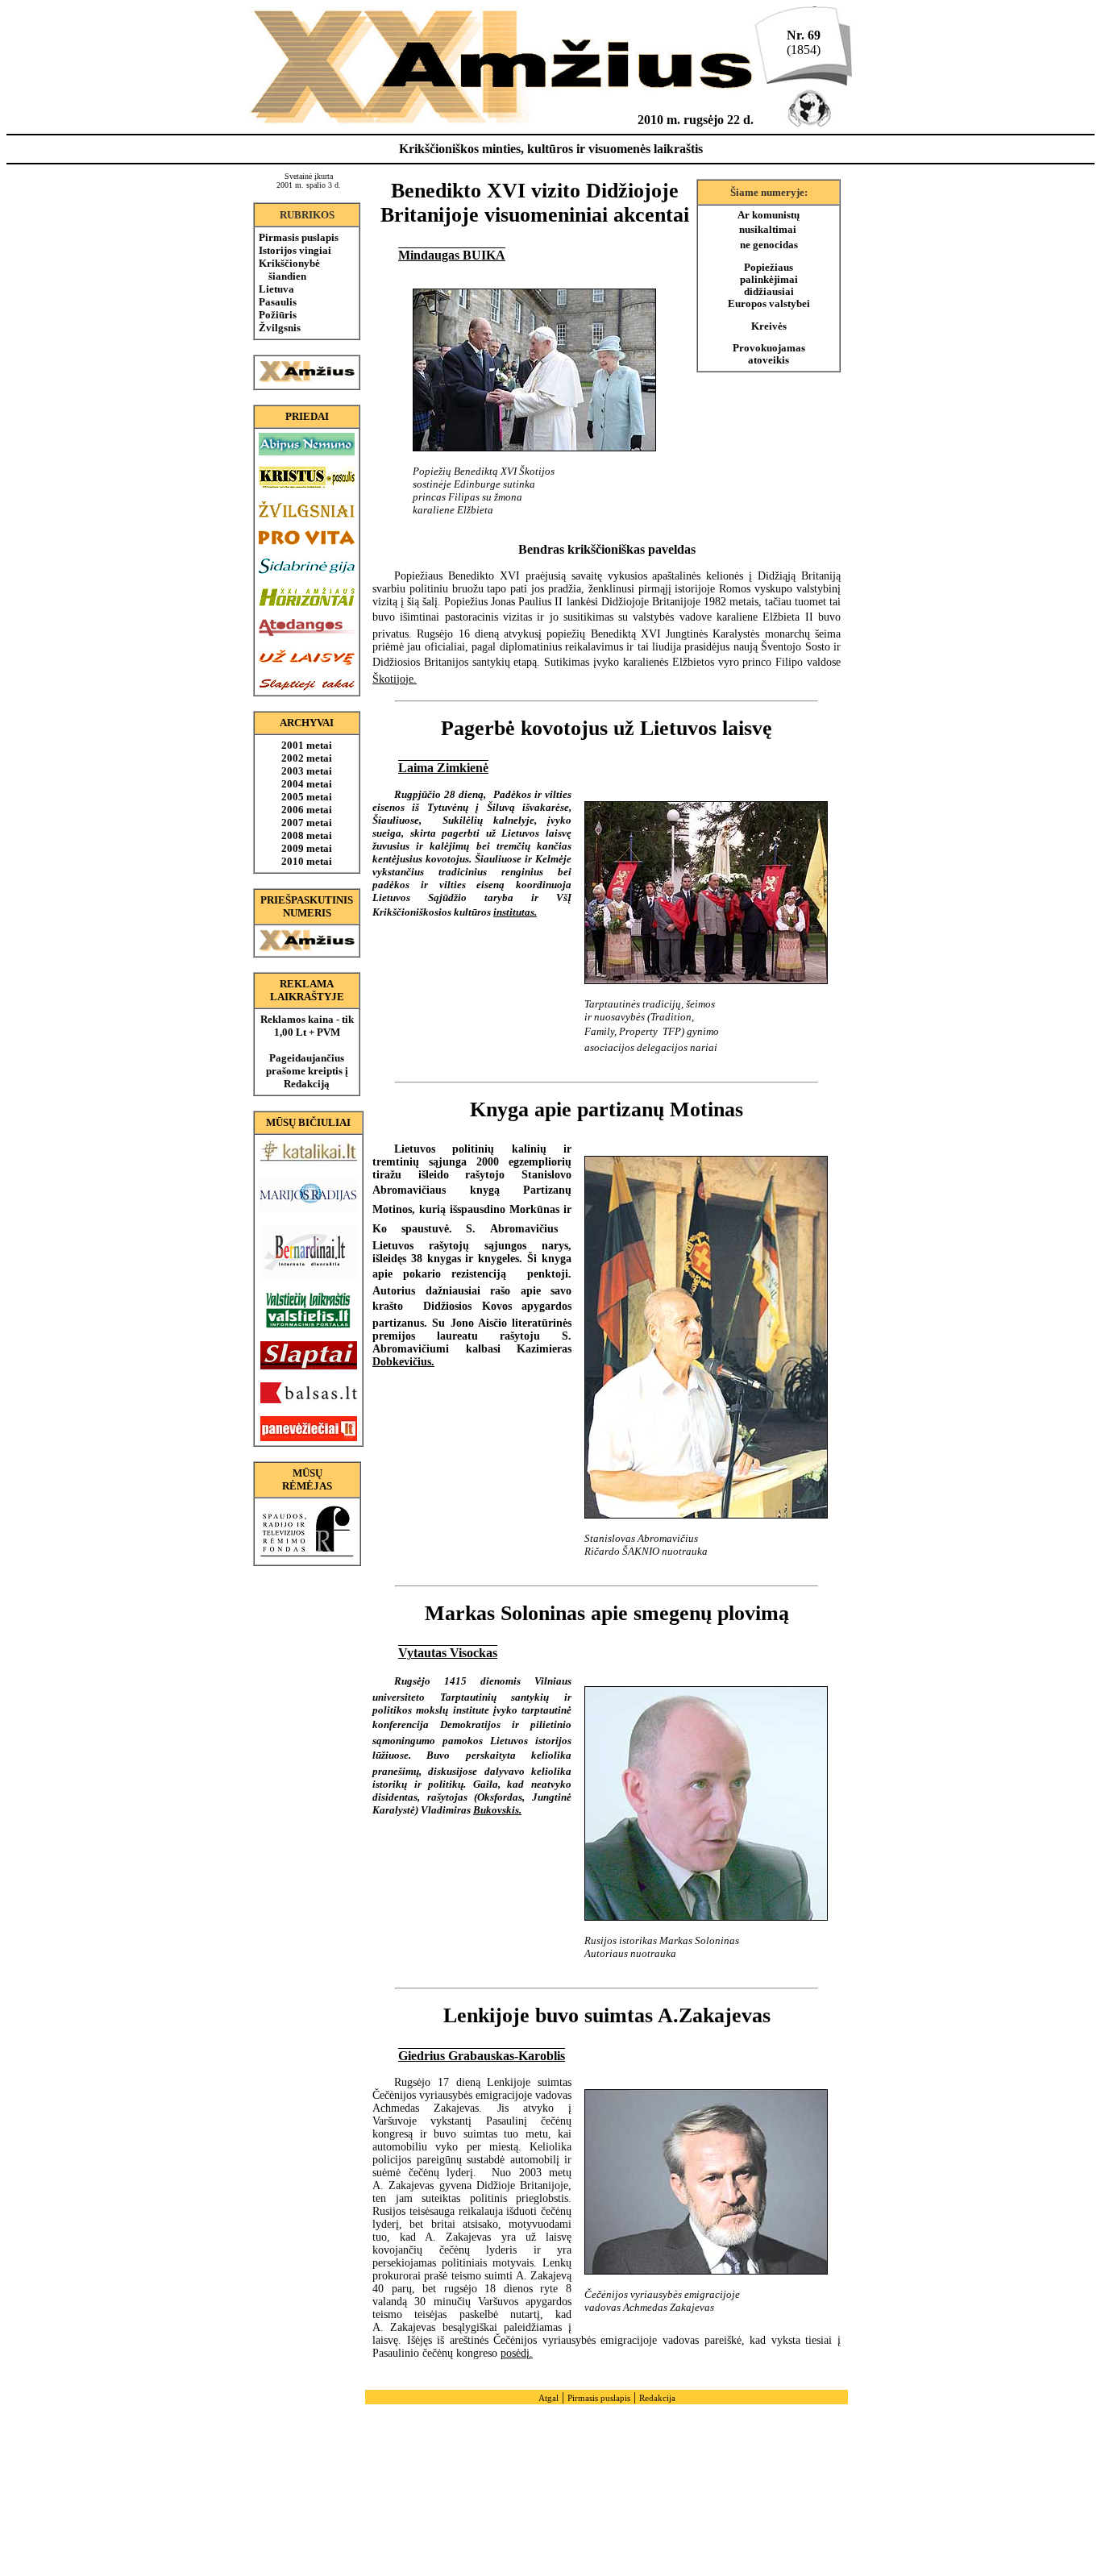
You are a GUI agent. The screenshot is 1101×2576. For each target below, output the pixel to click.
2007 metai (307, 823)
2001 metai (307, 745)
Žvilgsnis (280, 328)
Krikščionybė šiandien (289, 270)
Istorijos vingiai (295, 250)
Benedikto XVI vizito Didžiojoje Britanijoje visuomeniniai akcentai (535, 203)
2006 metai (307, 810)
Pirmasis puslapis (299, 237)
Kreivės (769, 326)
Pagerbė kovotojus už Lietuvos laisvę (607, 728)
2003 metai (307, 771)
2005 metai (307, 797)
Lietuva (276, 289)
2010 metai (307, 861)
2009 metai (307, 848)
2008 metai (307, 835)
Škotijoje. (395, 679)
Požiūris (278, 315)
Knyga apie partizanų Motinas (607, 1109)
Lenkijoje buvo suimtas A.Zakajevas (607, 2015)
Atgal (548, 2398)
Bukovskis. (497, 1810)
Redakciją (307, 1084)
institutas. (515, 912)
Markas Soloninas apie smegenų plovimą (607, 1613)
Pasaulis (278, 302)
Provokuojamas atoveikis (769, 354)
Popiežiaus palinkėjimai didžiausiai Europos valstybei (769, 286)
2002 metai (307, 758)
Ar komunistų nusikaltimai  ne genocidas (769, 230)
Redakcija (657, 2398)
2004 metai (307, 784)
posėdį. (517, 2353)
